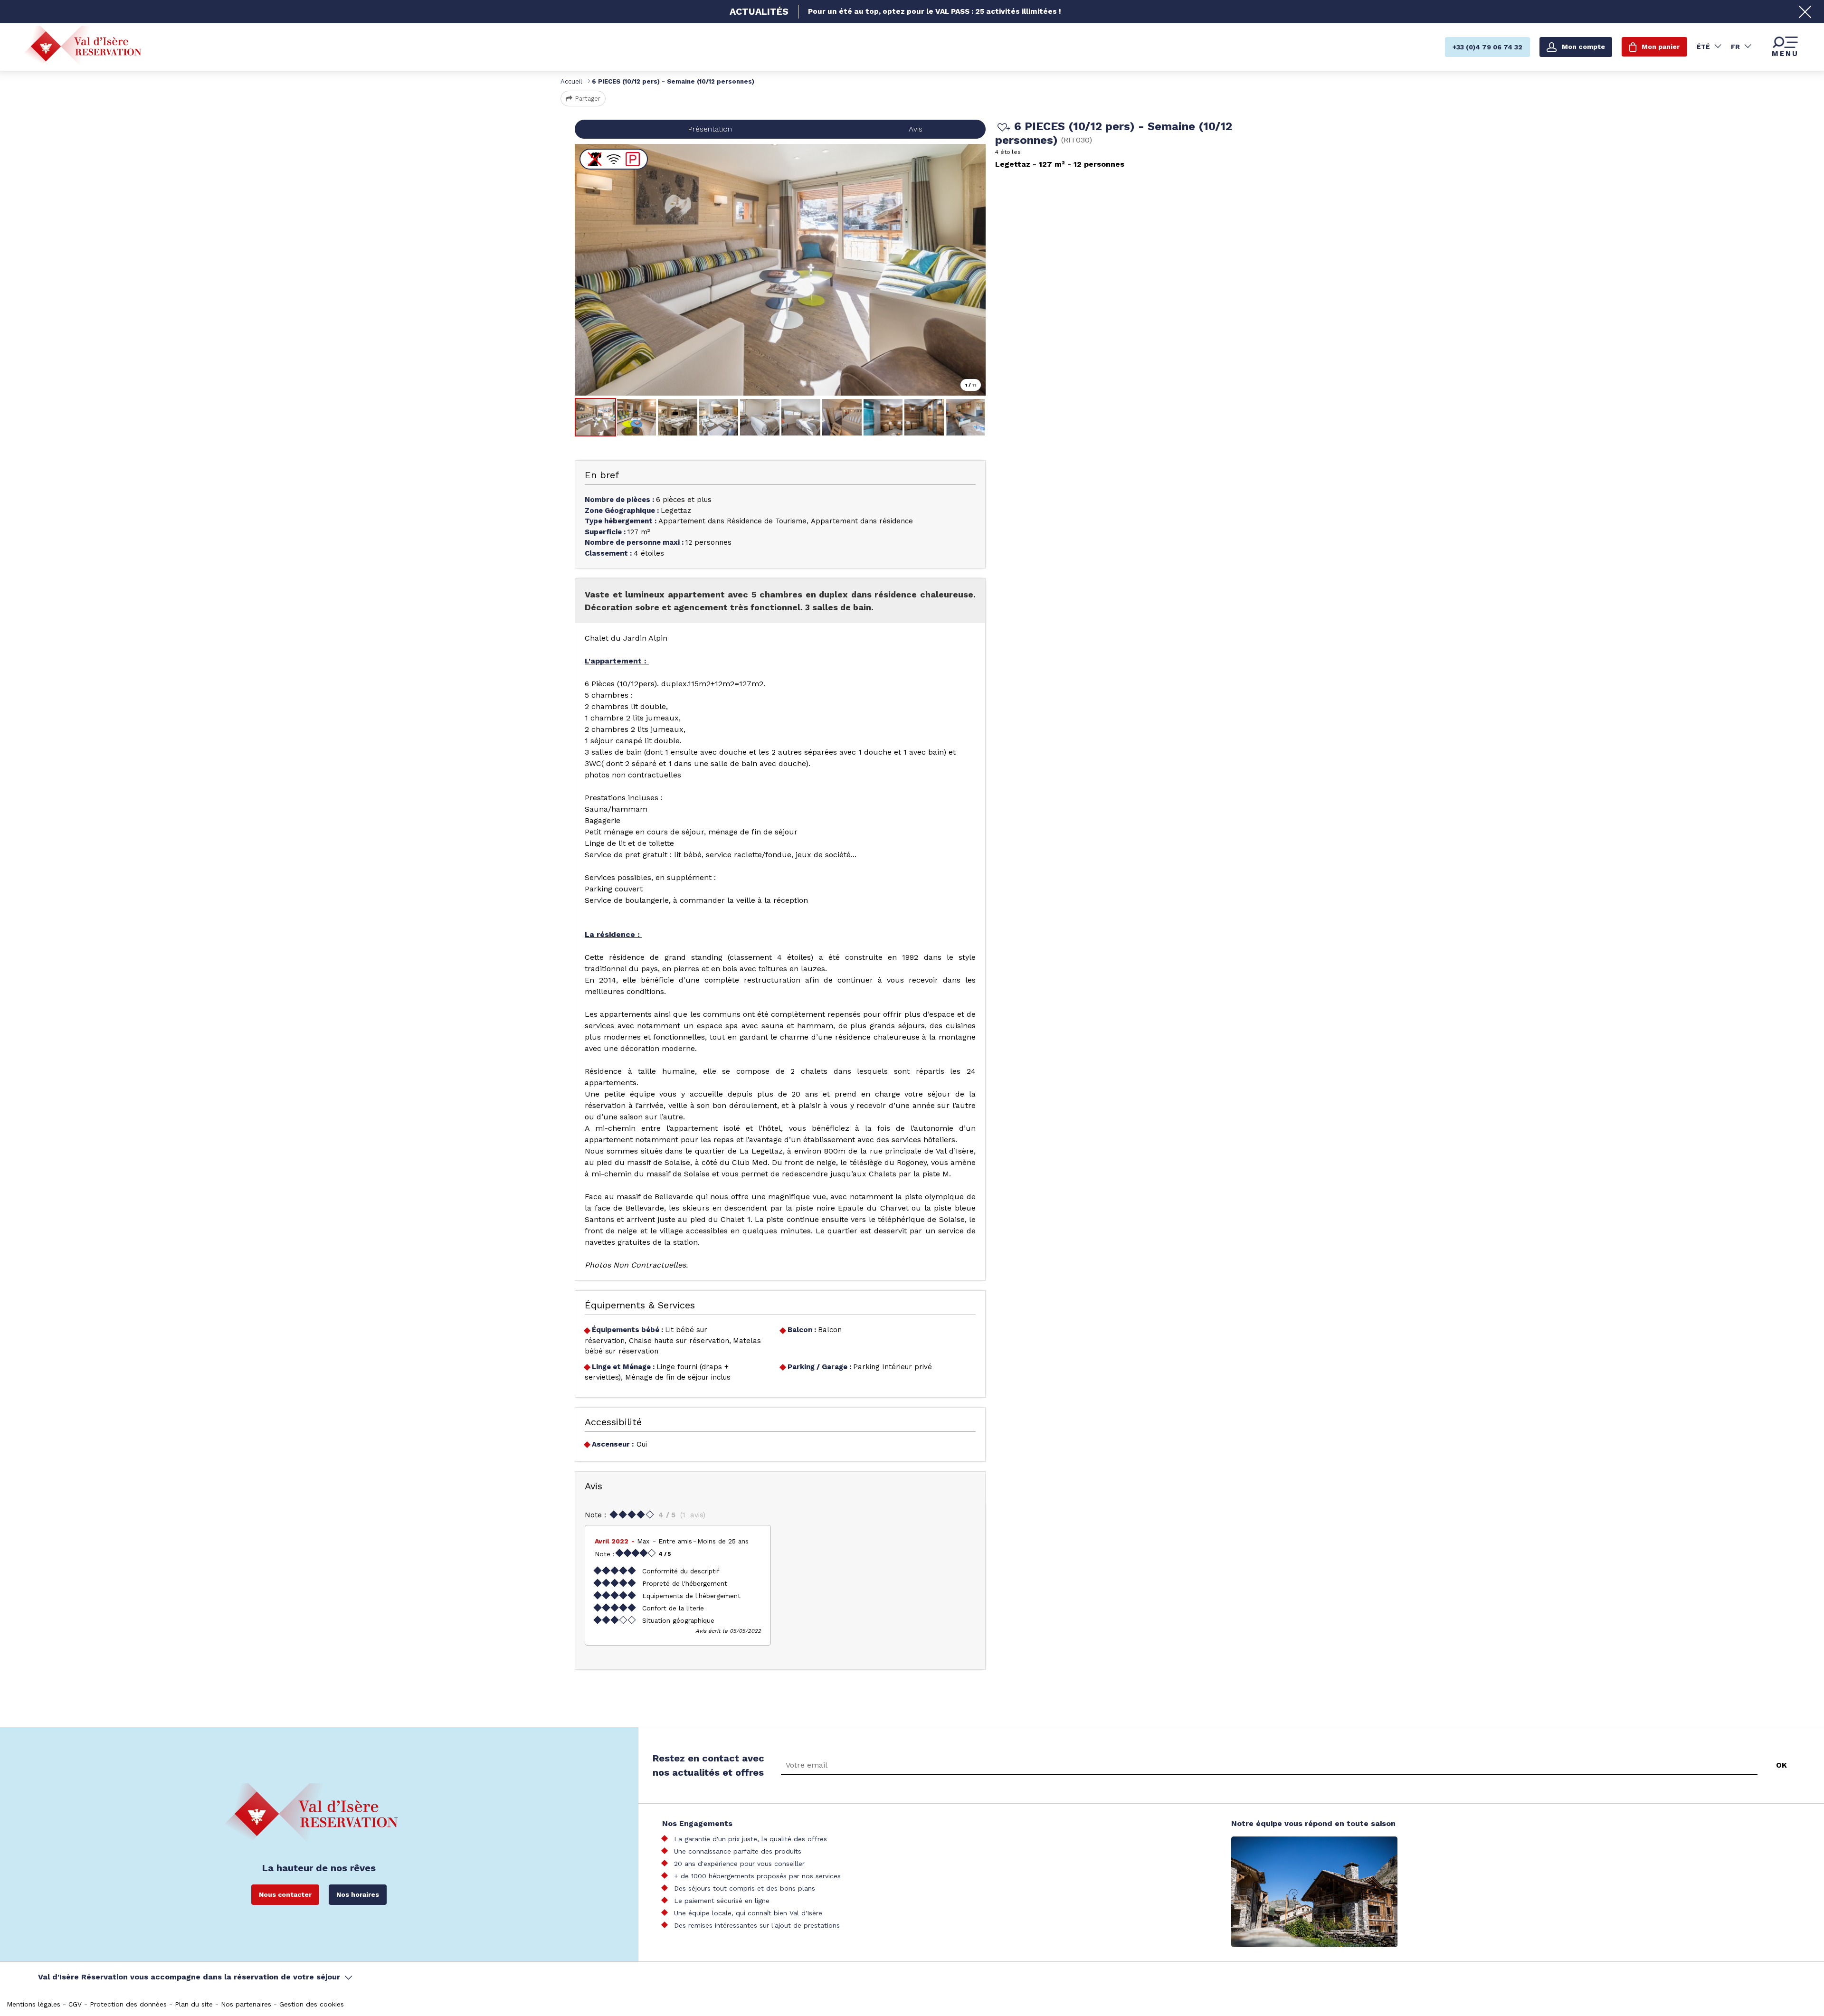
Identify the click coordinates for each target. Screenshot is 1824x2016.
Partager (588, 99)
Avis (916, 129)
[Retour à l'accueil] (83, 46)
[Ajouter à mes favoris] (1002, 128)
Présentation (710, 129)
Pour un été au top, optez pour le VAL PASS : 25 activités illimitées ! (935, 11)
